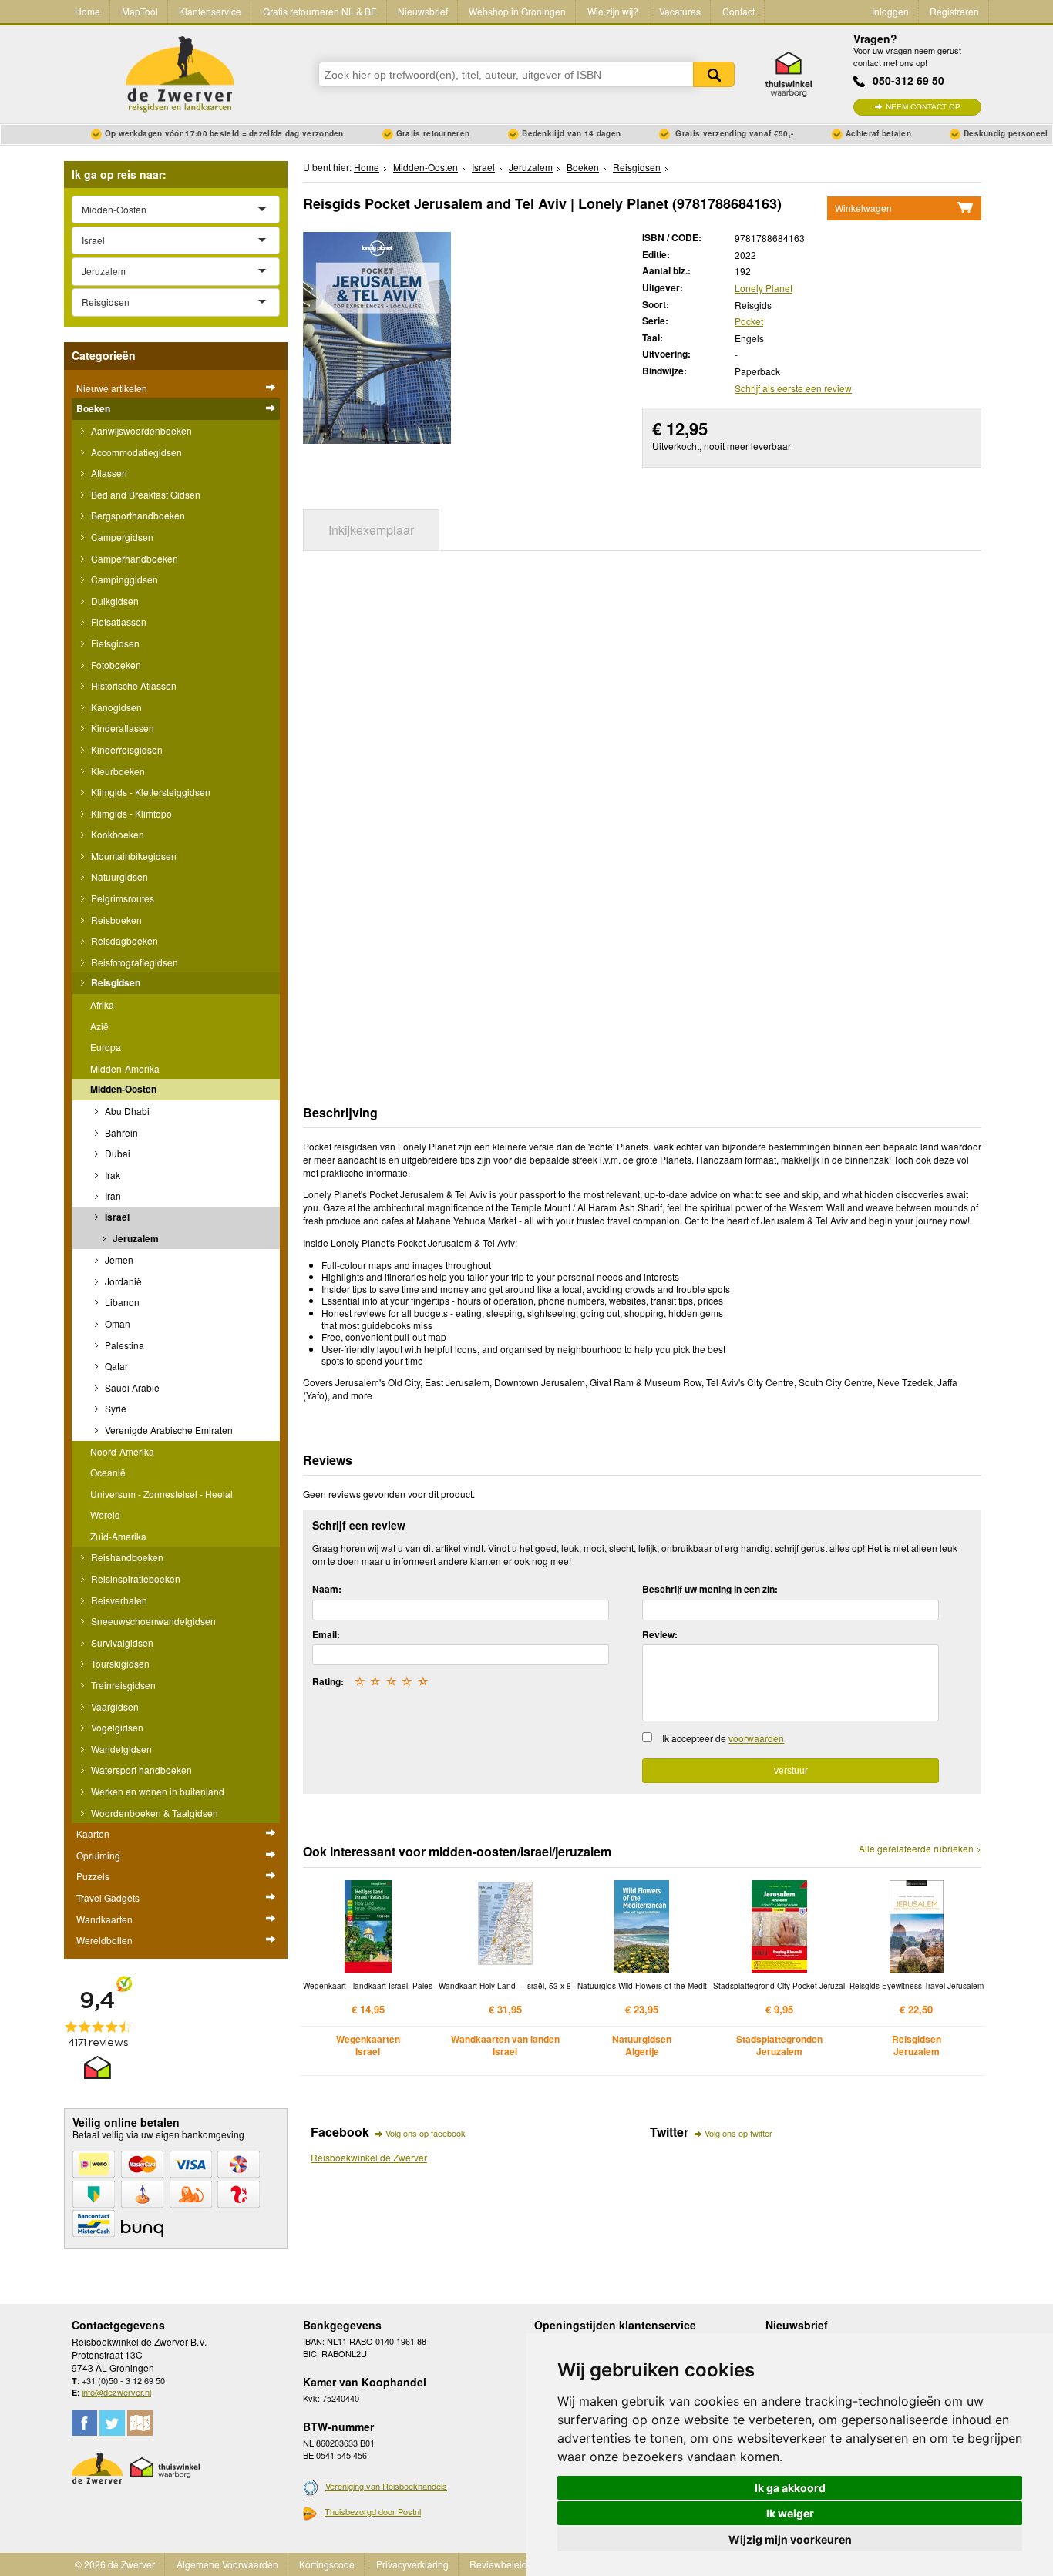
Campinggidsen (123, 579)
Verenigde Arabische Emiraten (168, 1430)
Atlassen (108, 473)
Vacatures (680, 11)
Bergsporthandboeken (137, 515)
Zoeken (714, 74)
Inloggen (890, 11)
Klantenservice (210, 11)
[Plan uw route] (140, 2423)
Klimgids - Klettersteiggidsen (150, 792)
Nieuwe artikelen (112, 388)
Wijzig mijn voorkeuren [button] (790, 2539)
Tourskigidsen (119, 1663)
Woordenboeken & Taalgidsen (153, 1813)
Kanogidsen (115, 707)
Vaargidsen (114, 1706)
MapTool (140, 11)
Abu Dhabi (126, 1111)
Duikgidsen (114, 601)
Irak (111, 1175)
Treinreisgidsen (122, 1685)
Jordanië (122, 1281)
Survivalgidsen (121, 1642)
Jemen (118, 1259)
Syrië (114, 1408)
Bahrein (120, 1132)
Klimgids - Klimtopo (130, 813)
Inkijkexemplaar (371, 530)
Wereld (105, 1515)
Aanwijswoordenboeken (140, 430)
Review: (660, 1634)
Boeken (93, 408)
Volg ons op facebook (426, 2133)
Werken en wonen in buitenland (156, 1791)
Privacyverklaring (412, 2564)
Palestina (123, 1345)
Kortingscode (327, 2564)
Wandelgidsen (120, 1749)
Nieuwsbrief (423, 11)
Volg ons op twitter (738, 2133)
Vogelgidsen (116, 1727)
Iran (112, 1196)
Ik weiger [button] (790, 2513)
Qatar (115, 1366)
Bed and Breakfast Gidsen (145, 494)
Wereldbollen (104, 1940)
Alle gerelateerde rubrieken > (920, 1849)
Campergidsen (121, 537)
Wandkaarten (104, 1919)
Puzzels (93, 1876)
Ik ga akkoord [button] (790, 2488)
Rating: (328, 1681)
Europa (106, 1047)
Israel (116, 1217)
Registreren (954, 11)
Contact (738, 11)
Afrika (102, 1004)
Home (87, 11)
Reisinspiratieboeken (135, 1579)
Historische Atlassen (133, 685)
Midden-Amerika (125, 1068)
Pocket (749, 321)
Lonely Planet (764, 288)
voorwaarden (756, 1738)
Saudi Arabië (131, 1387)
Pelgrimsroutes (121, 898)
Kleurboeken (117, 771)
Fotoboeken (115, 665)
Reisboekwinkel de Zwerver (369, 2157)
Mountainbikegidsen (133, 856)
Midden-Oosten (123, 1089)
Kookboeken (116, 834)
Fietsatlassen (118, 621)
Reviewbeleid (498, 2564)
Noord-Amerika (122, 1451)
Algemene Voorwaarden (227, 2564)
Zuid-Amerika (118, 1536)
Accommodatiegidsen (135, 452)
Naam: (327, 1589)
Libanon (121, 1302)
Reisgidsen (114, 982)
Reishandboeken (126, 1557)
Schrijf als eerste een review (793, 388)
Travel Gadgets (108, 1898)
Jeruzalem (135, 1238)
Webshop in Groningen (517, 11)
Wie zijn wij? (613, 11)
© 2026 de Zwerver (115, 2564)
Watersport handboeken (140, 1770)
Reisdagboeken (123, 940)
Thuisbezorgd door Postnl (373, 2511)
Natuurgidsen (118, 877)
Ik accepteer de (723, 1738)
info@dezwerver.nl (116, 2392)
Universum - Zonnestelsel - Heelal (161, 1494)
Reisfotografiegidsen (133, 962)
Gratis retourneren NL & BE (320, 11)
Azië (99, 1026)
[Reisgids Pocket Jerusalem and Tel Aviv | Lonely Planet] (377, 336)
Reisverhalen (118, 1600)
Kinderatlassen (121, 728)
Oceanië (108, 1472)
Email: (326, 1634)
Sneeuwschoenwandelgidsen (152, 1621)
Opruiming (98, 1855)
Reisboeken (115, 920)
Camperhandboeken (133, 558)
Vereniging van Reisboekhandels (386, 2486)
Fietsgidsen (114, 643)
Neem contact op (923, 107)
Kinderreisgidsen (126, 749)
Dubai (116, 1153)
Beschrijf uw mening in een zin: (710, 1589)
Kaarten (93, 1834)
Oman (116, 1323)
